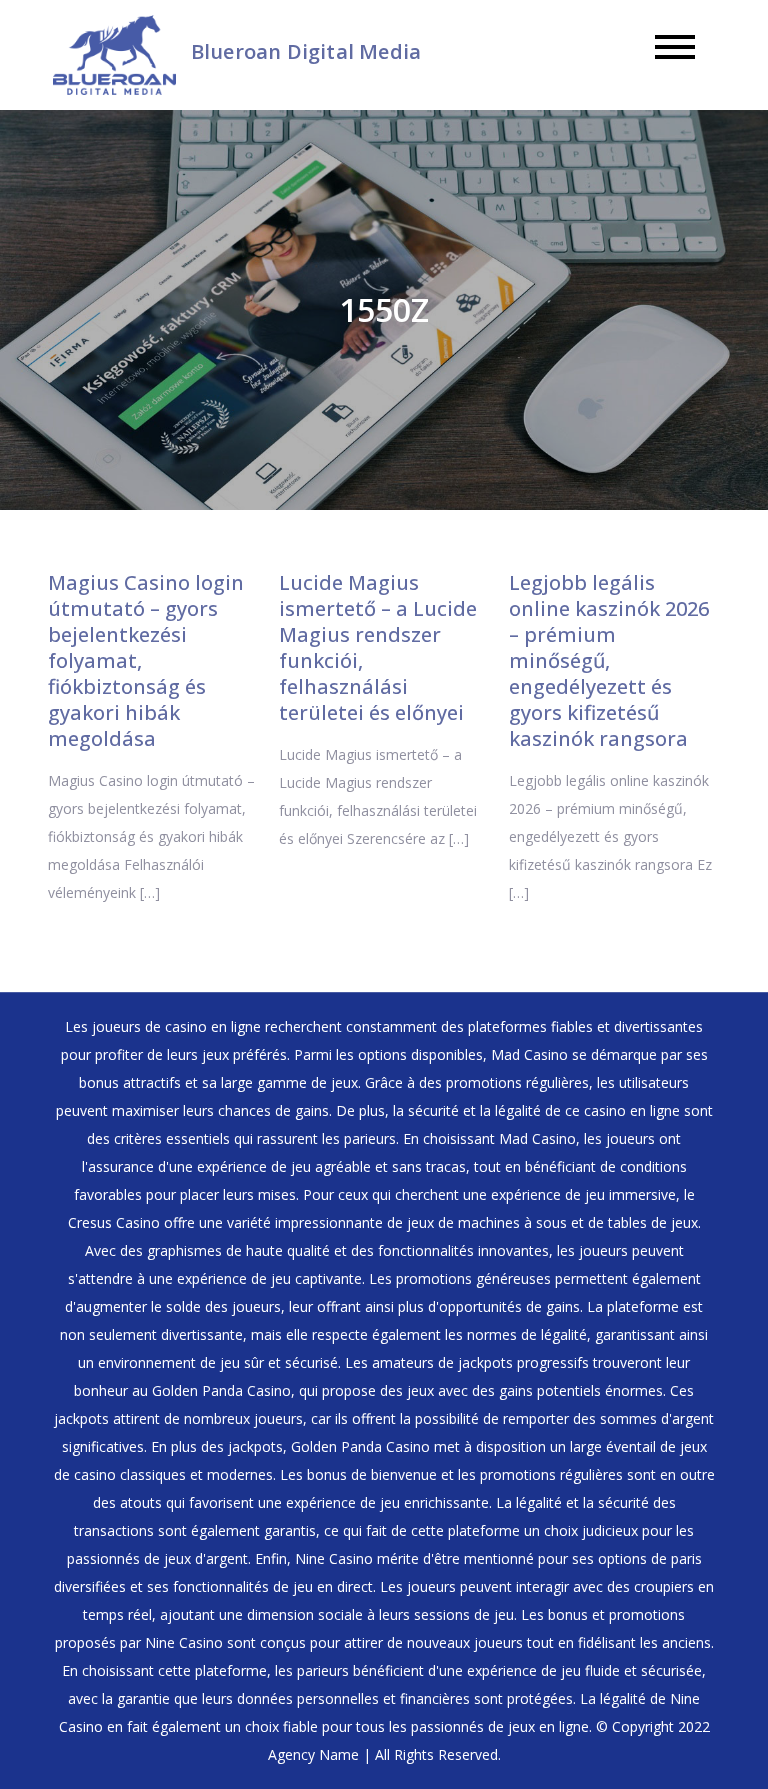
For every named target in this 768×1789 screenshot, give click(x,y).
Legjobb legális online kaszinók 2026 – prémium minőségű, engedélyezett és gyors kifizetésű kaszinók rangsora (609, 660)
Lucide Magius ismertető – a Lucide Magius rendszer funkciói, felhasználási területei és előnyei (378, 647)
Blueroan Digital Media (306, 51)
